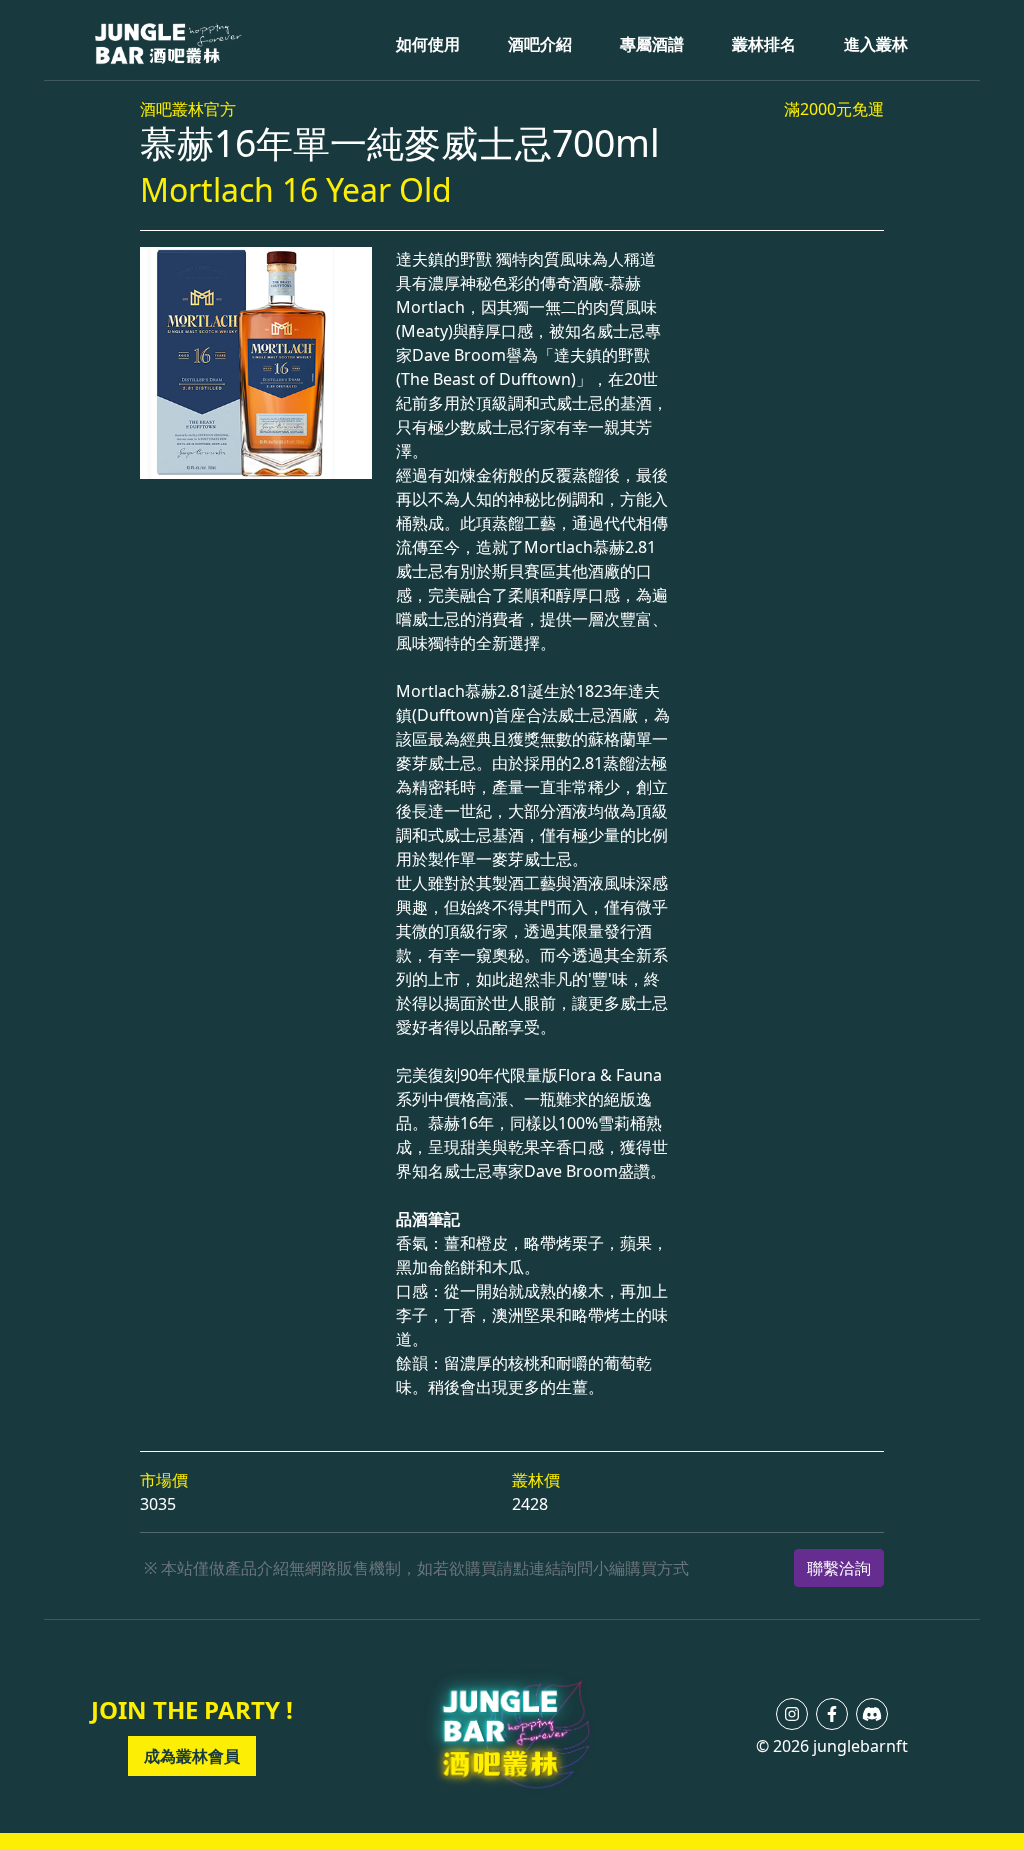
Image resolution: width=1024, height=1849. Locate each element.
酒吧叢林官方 (188, 109)
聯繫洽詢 (839, 1568)
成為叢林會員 (192, 1756)
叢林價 (536, 1480)
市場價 (164, 1480)
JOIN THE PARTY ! (192, 1709)
